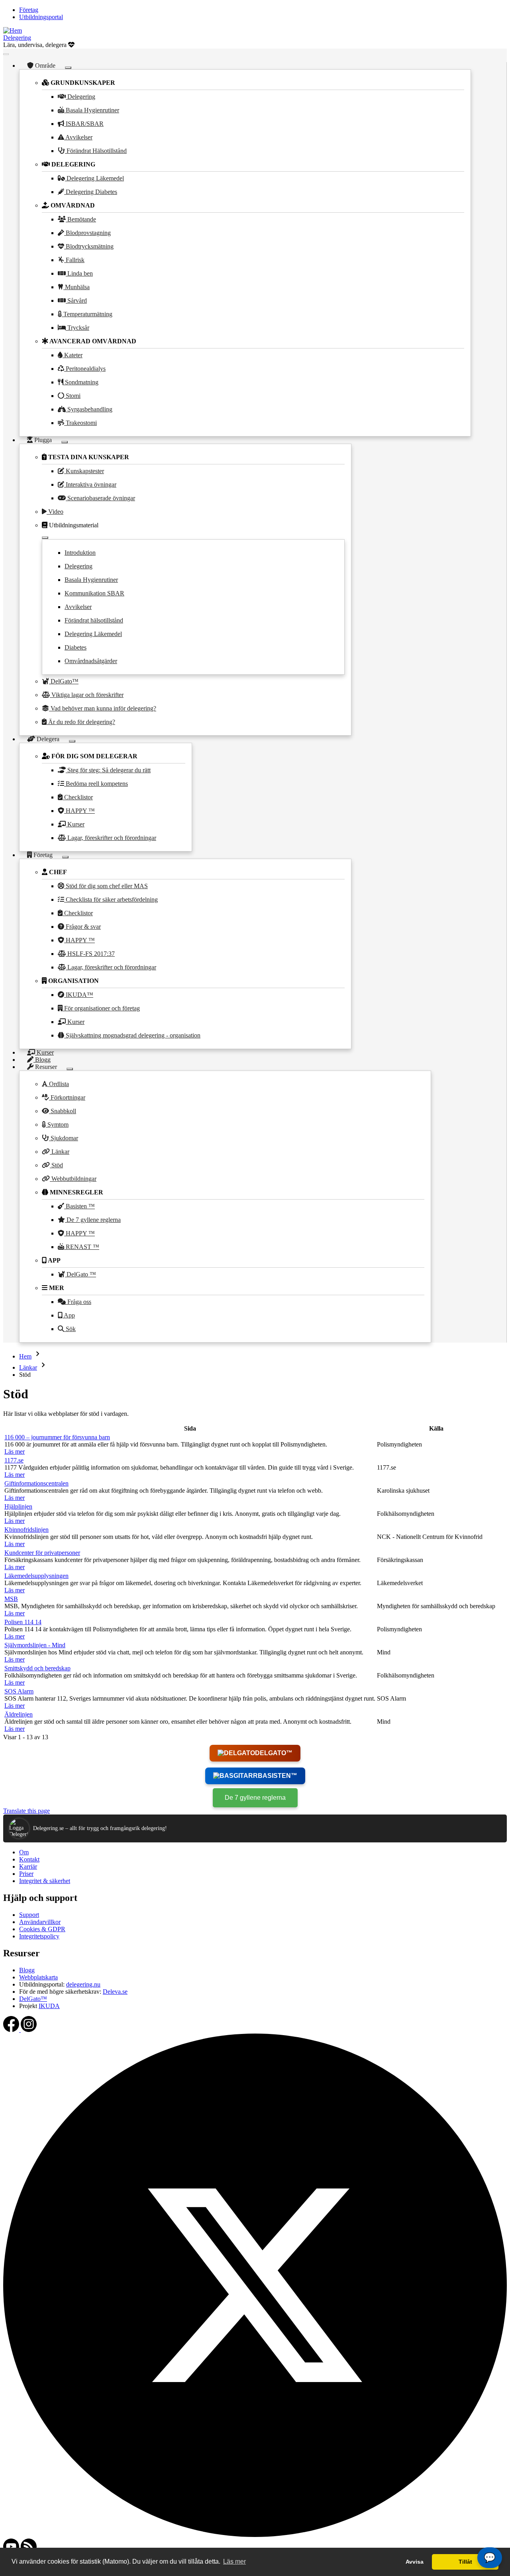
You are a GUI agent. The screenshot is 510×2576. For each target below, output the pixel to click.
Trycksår (77, 328)
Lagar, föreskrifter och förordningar (111, 838)
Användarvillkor (40, 1922)
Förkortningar (67, 1097)
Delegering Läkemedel (94, 178)
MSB (11, 1599)
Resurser (46, 1067)
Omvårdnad (72, 205)
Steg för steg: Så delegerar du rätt (108, 770)
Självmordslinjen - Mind (35, 1645)
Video (55, 512)
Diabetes (76, 647)
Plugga (43, 440)
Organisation (73, 981)
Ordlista (58, 1084)
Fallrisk (74, 260)
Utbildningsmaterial (73, 525)
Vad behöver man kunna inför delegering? (103, 708)
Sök (70, 1329)
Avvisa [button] (415, 2562)
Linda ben (79, 273)
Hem (25, 1356)
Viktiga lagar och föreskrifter (87, 695)
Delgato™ (274, 1753)
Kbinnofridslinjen (26, 1530)
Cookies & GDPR (42, 1929)
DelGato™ (64, 681)
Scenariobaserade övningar (100, 498)
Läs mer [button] (234, 2561)
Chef (57, 872)
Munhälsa (76, 287)
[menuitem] (29, 10)
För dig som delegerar (94, 756)
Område (45, 66)
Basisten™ (278, 1776)
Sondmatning (81, 382)
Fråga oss (78, 1302)
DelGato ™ (80, 1274)
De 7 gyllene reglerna (93, 1220)
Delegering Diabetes (91, 192)
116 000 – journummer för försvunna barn (57, 1437)
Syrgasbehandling (89, 409)
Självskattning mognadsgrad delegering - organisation (132, 1035)
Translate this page (26, 1811)
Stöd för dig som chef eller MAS (106, 886)
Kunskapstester (84, 471)
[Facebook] (12, 2030)
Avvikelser (78, 137)
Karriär (28, 1866)
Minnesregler (76, 1192)
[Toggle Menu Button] (6, 54)
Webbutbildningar (73, 1179)
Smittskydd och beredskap (37, 1668)
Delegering (17, 38)
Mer (56, 1288)
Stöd (56, 1165)
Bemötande (81, 219)
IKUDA (49, 2006)
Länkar (60, 1152)
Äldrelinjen (19, 1714)
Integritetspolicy (39, 1936)
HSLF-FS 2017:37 (90, 954)
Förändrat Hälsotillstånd (96, 151)
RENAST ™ (82, 1247)
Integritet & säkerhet (45, 1881)
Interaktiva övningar (90, 484)
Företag (43, 855)
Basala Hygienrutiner (92, 110)
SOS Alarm (19, 1691)
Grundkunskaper (82, 83)
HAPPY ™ (79, 811)
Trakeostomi (80, 423)
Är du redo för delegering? (81, 722)
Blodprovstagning (87, 233)
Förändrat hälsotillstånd (94, 620)
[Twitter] (255, 2535)
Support (29, 1915)
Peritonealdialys (85, 369)
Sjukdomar (64, 1138)
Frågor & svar (82, 927)
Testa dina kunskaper (88, 457)
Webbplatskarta (38, 1977)
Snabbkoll (63, 1111)
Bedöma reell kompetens (96, 784)
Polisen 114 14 (23, 1622)
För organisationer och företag (101, 1008)
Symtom (57, 1125)
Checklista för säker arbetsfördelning (111, 899)
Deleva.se (115, 1992)
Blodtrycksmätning (89, 246)
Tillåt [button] (465, 2562)
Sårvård (76, 300)
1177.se (14, 1460)
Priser (26, 1874)
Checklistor (78, 797)
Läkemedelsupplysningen (36, 1576)
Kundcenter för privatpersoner (42, 1553)
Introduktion (80, 553)
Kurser (75, 824)
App (54, 1260)
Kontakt (29, 1859)
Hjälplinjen (18, 1506)
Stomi (72, 396)
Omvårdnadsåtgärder (91, 661)
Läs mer (15, 1451)
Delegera (48, 739)
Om (24, 1852)
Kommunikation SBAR (94, 593)
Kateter (73, 355)
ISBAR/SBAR (84, 124)
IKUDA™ (79, 995)
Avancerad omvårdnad (92, 341)
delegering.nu (83, 1984)
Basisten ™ (79, 1206)
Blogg (27, 1970)
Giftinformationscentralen (36, 1483)
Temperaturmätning (87, 314)
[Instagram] (29, 2030)
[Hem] (13, 30)
